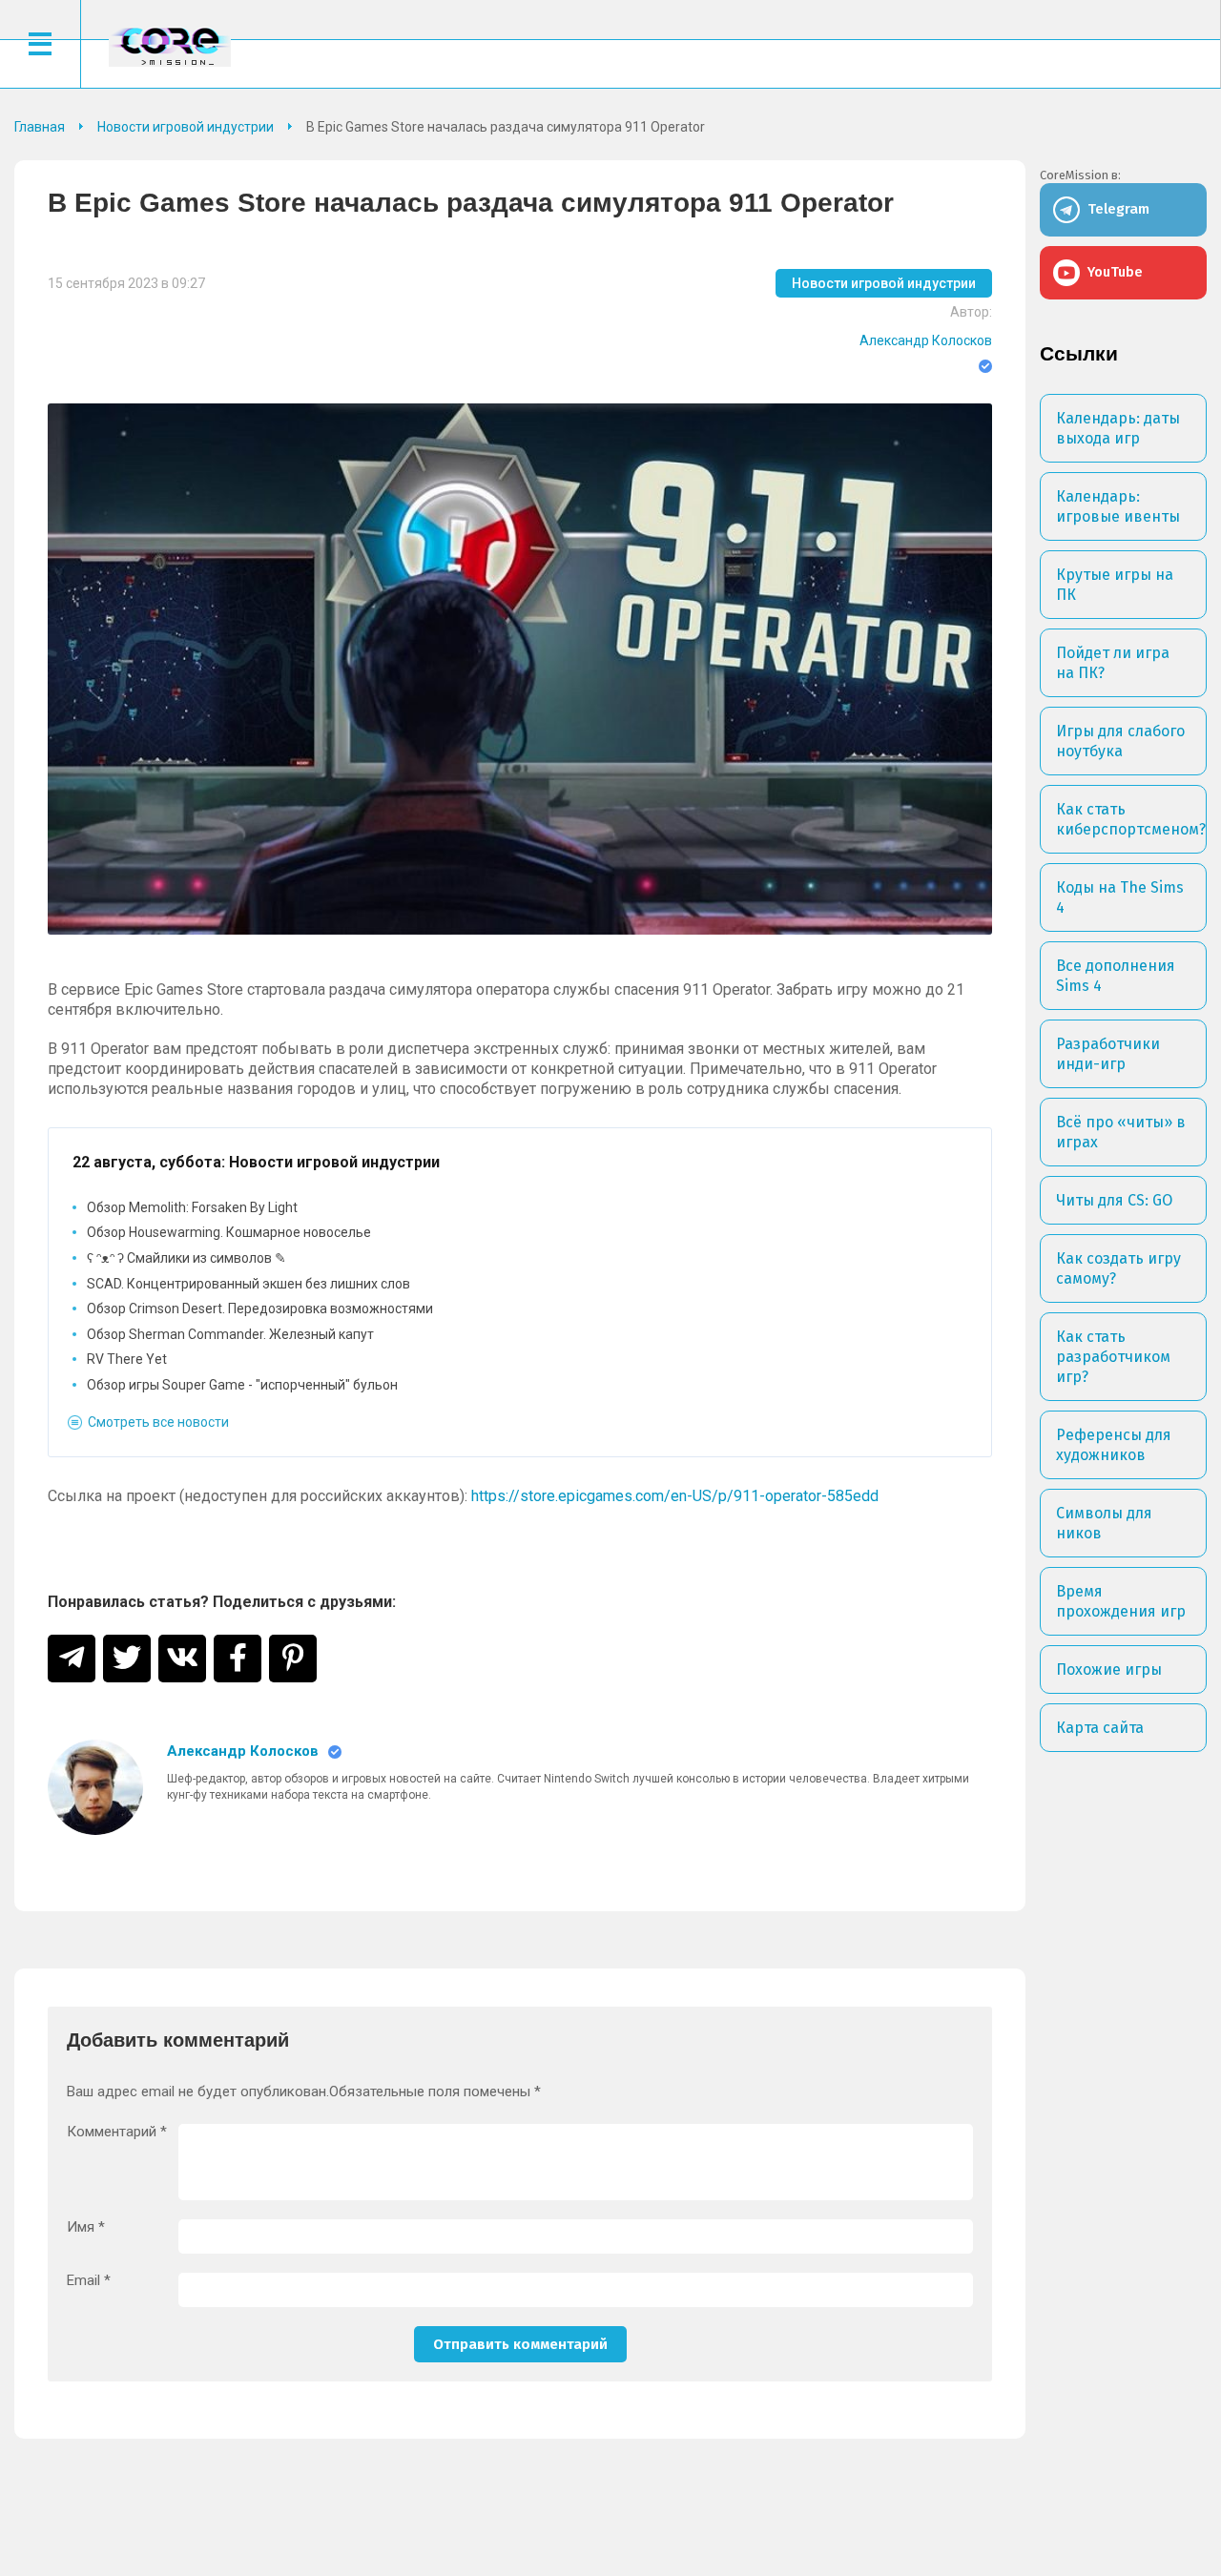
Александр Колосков (926, 340)
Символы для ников (1104, 1523)
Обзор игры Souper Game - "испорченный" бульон (242, 1385)
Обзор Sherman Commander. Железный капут (230, 1334)
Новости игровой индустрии (884, 283)
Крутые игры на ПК (1115, 585)
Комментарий (117, 2132)
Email (89, 2281)
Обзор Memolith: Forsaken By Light (192, 1207)
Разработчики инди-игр (1108, 1054)
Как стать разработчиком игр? (1113, 1357)
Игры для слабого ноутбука (1120, 741)
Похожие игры (1109, 1669)
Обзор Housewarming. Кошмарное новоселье (229, 1232)
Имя (86, 2227)
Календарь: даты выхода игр (1118, 428)
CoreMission (170, 46)
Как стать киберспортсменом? (1131, 819)
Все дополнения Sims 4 (1116, 976)
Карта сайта (1100, 1728)
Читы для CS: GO (1114, 1200)
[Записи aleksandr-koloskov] (95, 1787)
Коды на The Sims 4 (1120, 897)
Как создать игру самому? (1118, 1268)
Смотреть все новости (158, 1422)
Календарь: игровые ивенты (1118, 506)
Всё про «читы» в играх (1121, 1132)
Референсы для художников (1114, 1445)
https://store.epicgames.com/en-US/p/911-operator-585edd (675, 1496)
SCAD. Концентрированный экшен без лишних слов (248, 1284)
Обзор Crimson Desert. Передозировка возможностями (260, 1309)
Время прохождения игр (1121, 1601)
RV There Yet (127, 1359)
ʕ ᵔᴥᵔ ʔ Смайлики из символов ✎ (186, 1258)
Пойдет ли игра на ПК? (1113, 663)
